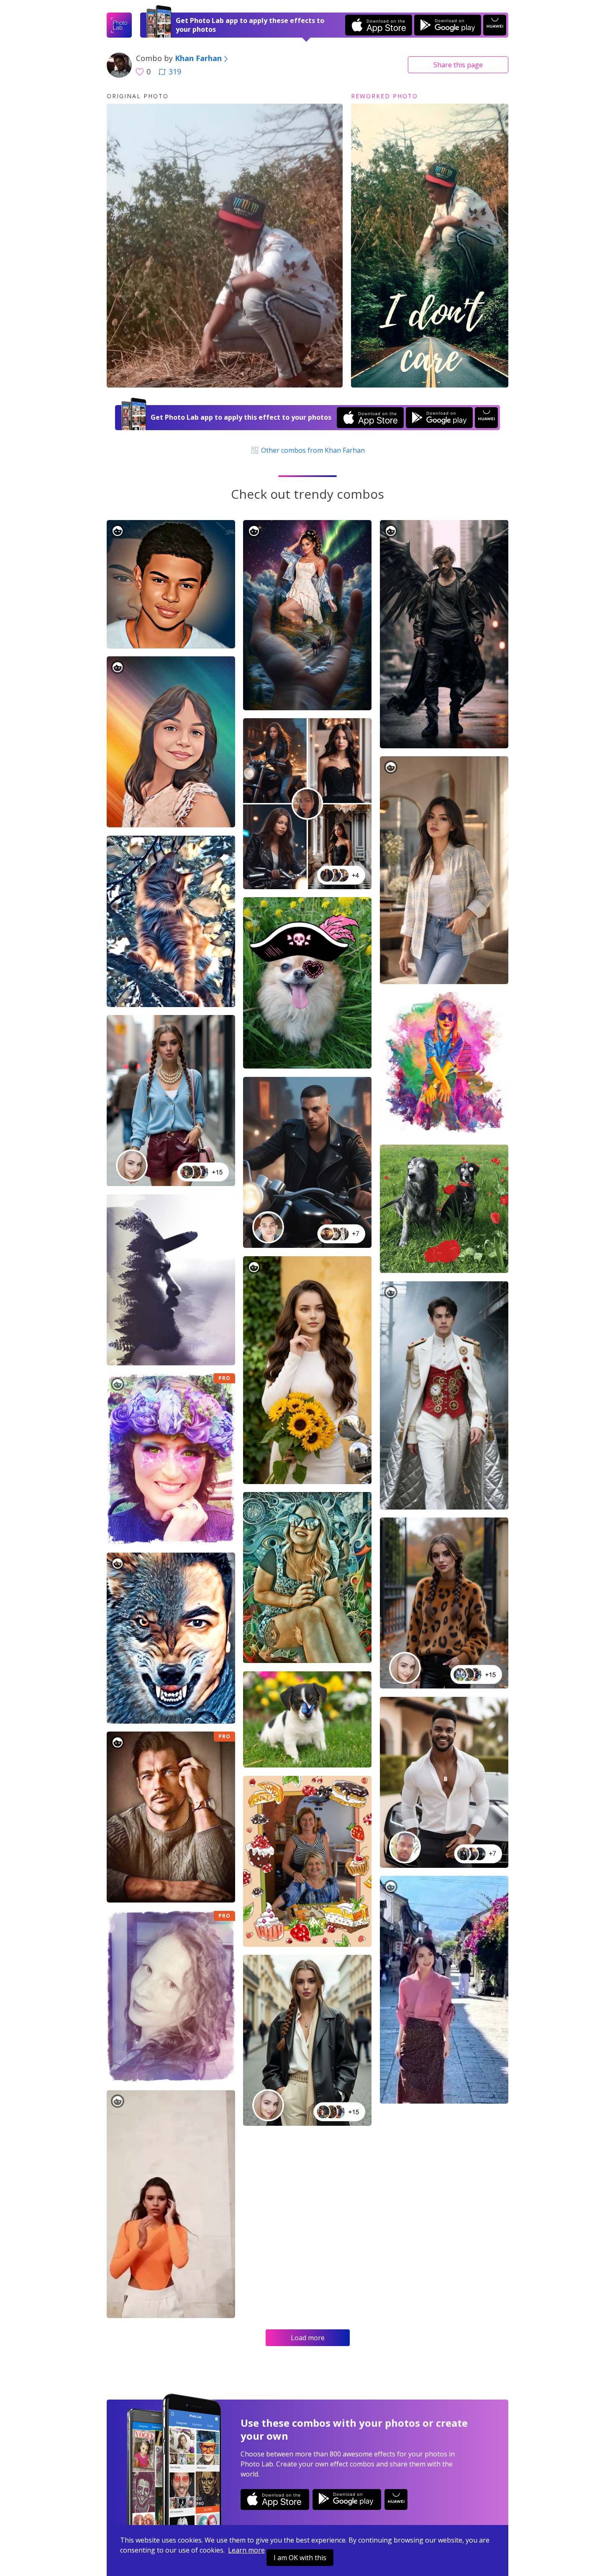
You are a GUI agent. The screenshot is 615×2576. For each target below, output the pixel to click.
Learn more (246, 2550)
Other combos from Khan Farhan (312, 450)
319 (175, 71)
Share (458, 65)
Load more (308, 2338)
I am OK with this (300, 2558)
